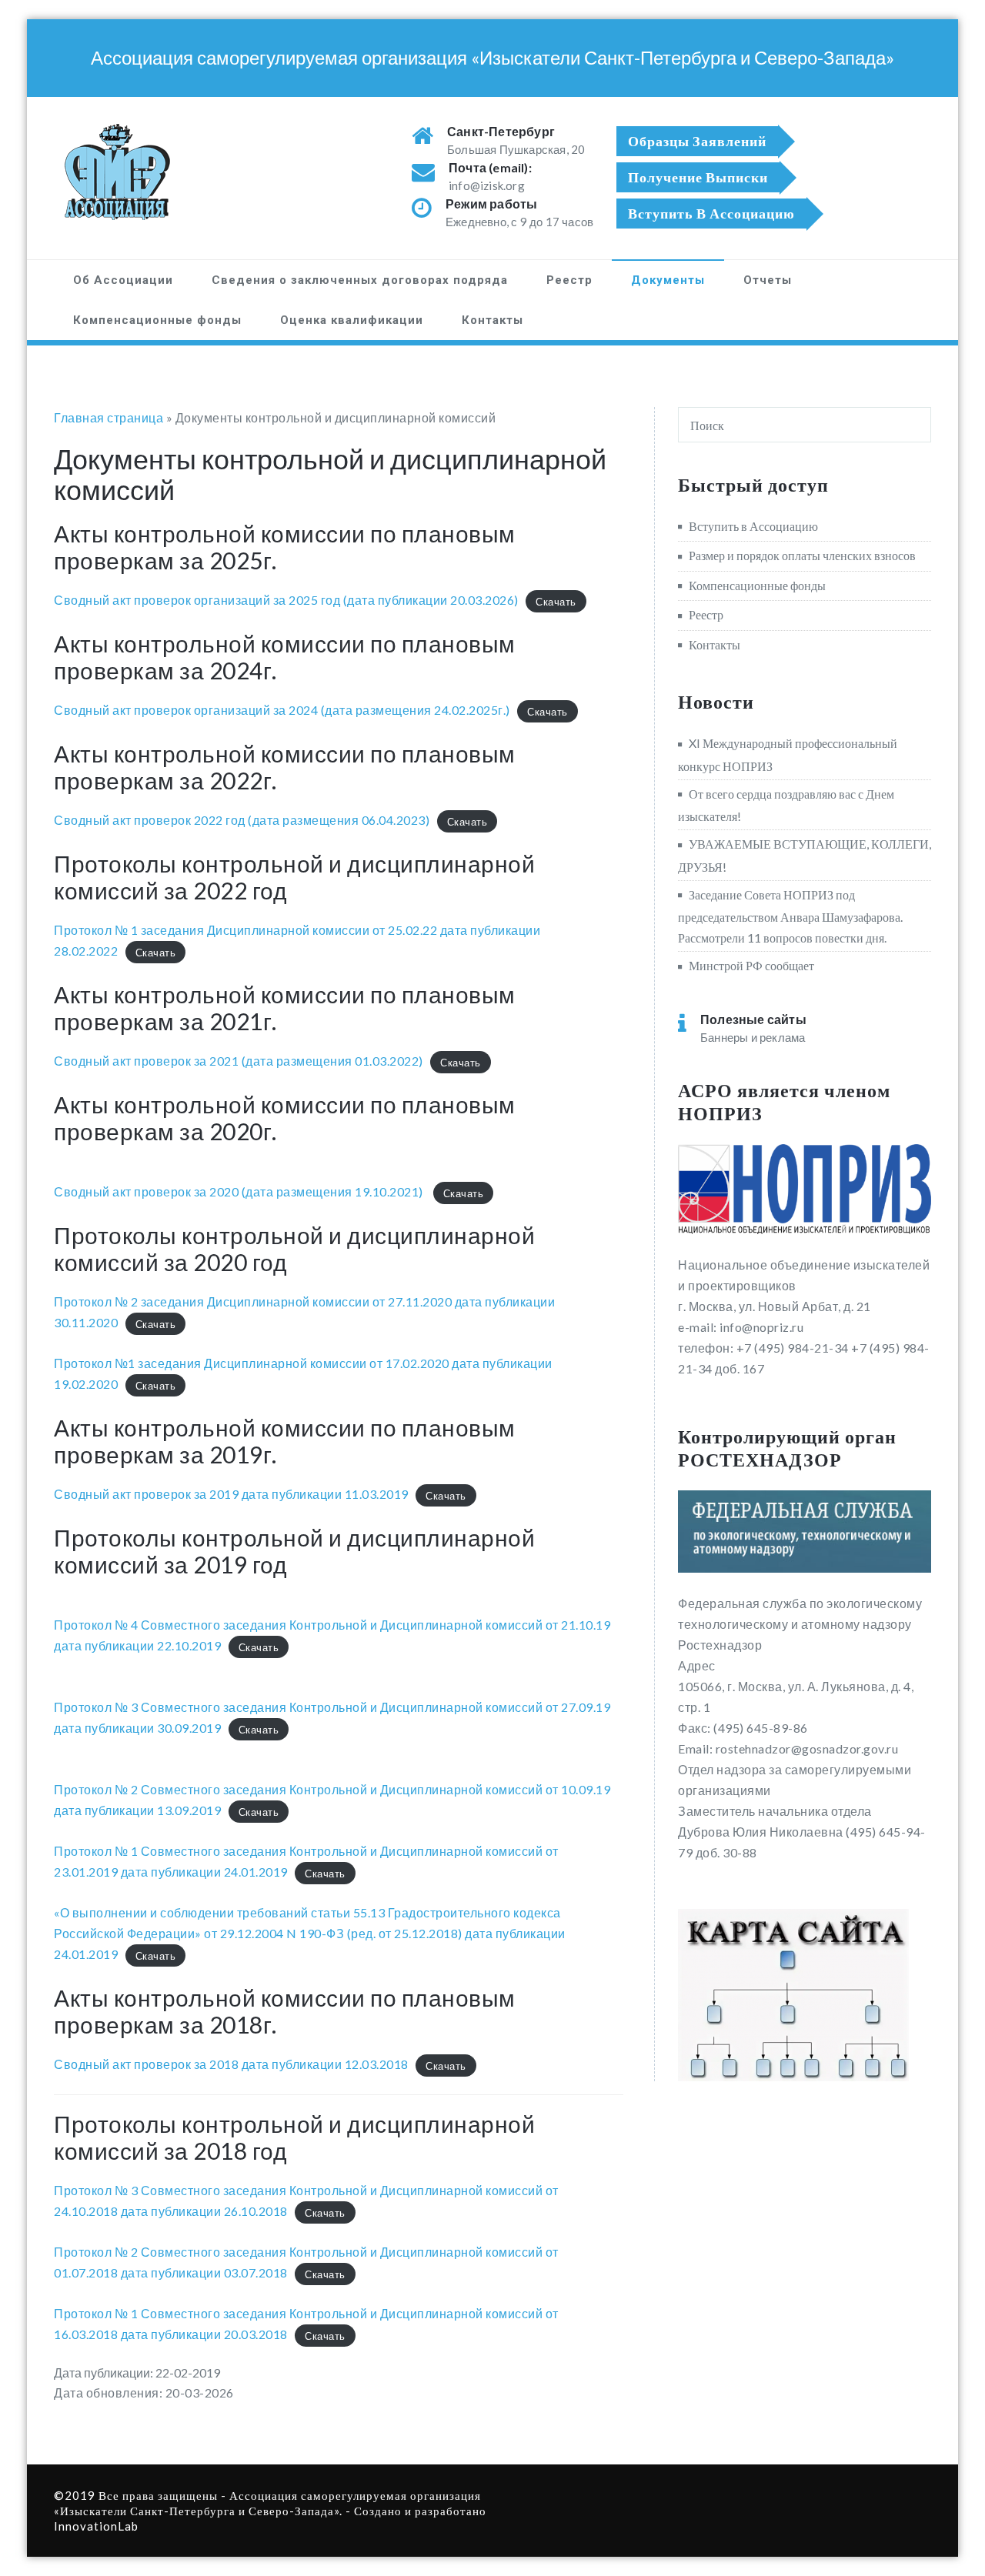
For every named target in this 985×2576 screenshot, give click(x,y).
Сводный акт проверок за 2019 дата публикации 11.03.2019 (231, 1494)
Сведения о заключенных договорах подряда (360, 280)
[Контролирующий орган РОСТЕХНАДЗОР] (805, 1532)
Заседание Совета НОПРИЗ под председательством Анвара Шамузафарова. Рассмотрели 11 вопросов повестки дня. (790, 916)
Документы (668, 280)
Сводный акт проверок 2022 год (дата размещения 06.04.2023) (242, 820)
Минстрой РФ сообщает (751, 965)
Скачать (556, 601)
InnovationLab (96, 2526)
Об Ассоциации (123, 280)
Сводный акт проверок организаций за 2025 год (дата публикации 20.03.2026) (286, 600)
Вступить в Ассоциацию (753, 526)
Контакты (492, 320)
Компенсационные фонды (157, 320)
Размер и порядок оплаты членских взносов (802, 555)
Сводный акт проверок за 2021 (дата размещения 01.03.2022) (239, 1061)
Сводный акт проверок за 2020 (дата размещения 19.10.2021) (240, 1191)
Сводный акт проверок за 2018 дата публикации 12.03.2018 (231, 2064)
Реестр (569, 280)
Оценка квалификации (352, 320)
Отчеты (768, 280)
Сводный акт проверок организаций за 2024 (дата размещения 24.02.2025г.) (282, 710)
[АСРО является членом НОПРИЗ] (805, 1190)
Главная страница (109, 417)
